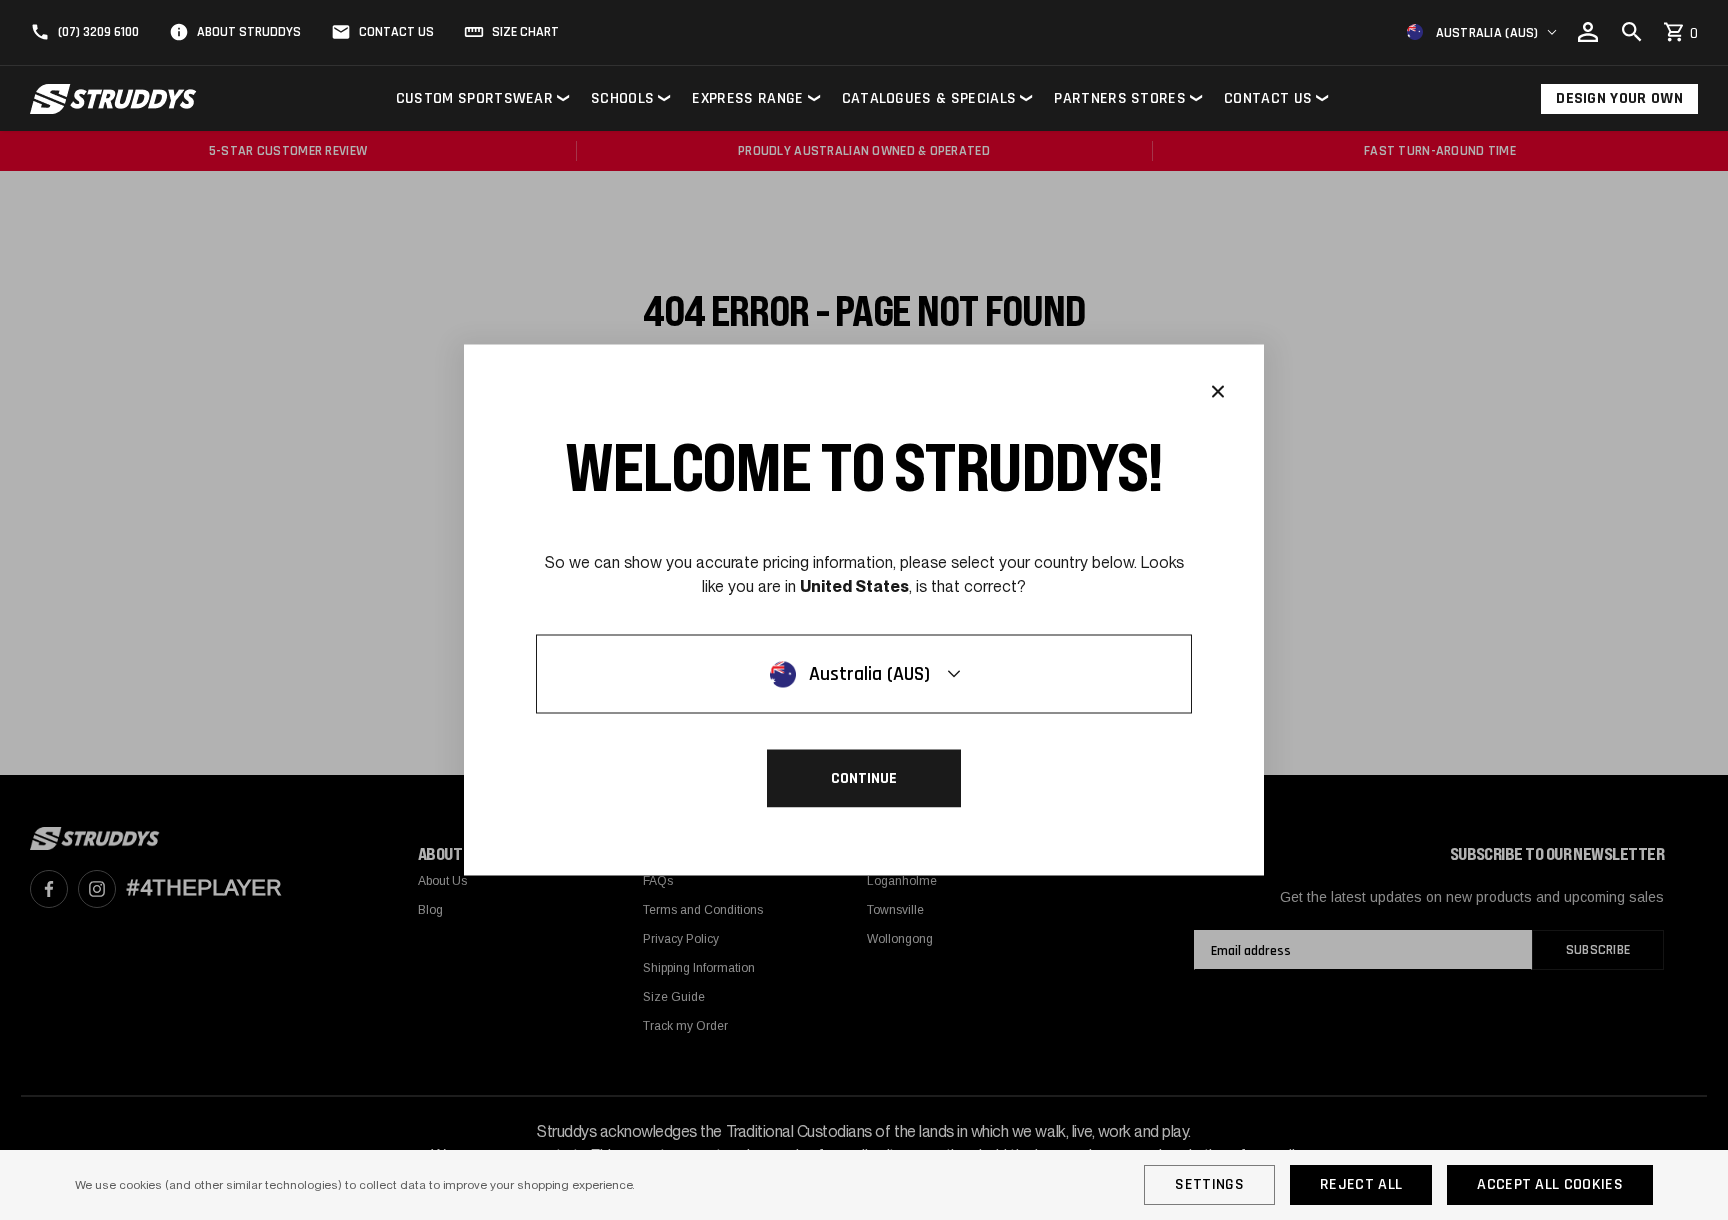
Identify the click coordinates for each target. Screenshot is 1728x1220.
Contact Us (396, 32)
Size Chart (525, 32)
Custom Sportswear (474, 98)
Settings (1209, 1184)
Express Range (747, 98)
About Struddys (249, 32)
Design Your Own (1619, 98)
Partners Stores (1120, 98)
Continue (864, 778)
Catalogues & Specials (929, 98)
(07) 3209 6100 (98, 32)
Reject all (1361, 1184)
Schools (622, 98)
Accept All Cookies (1550, 1184)
